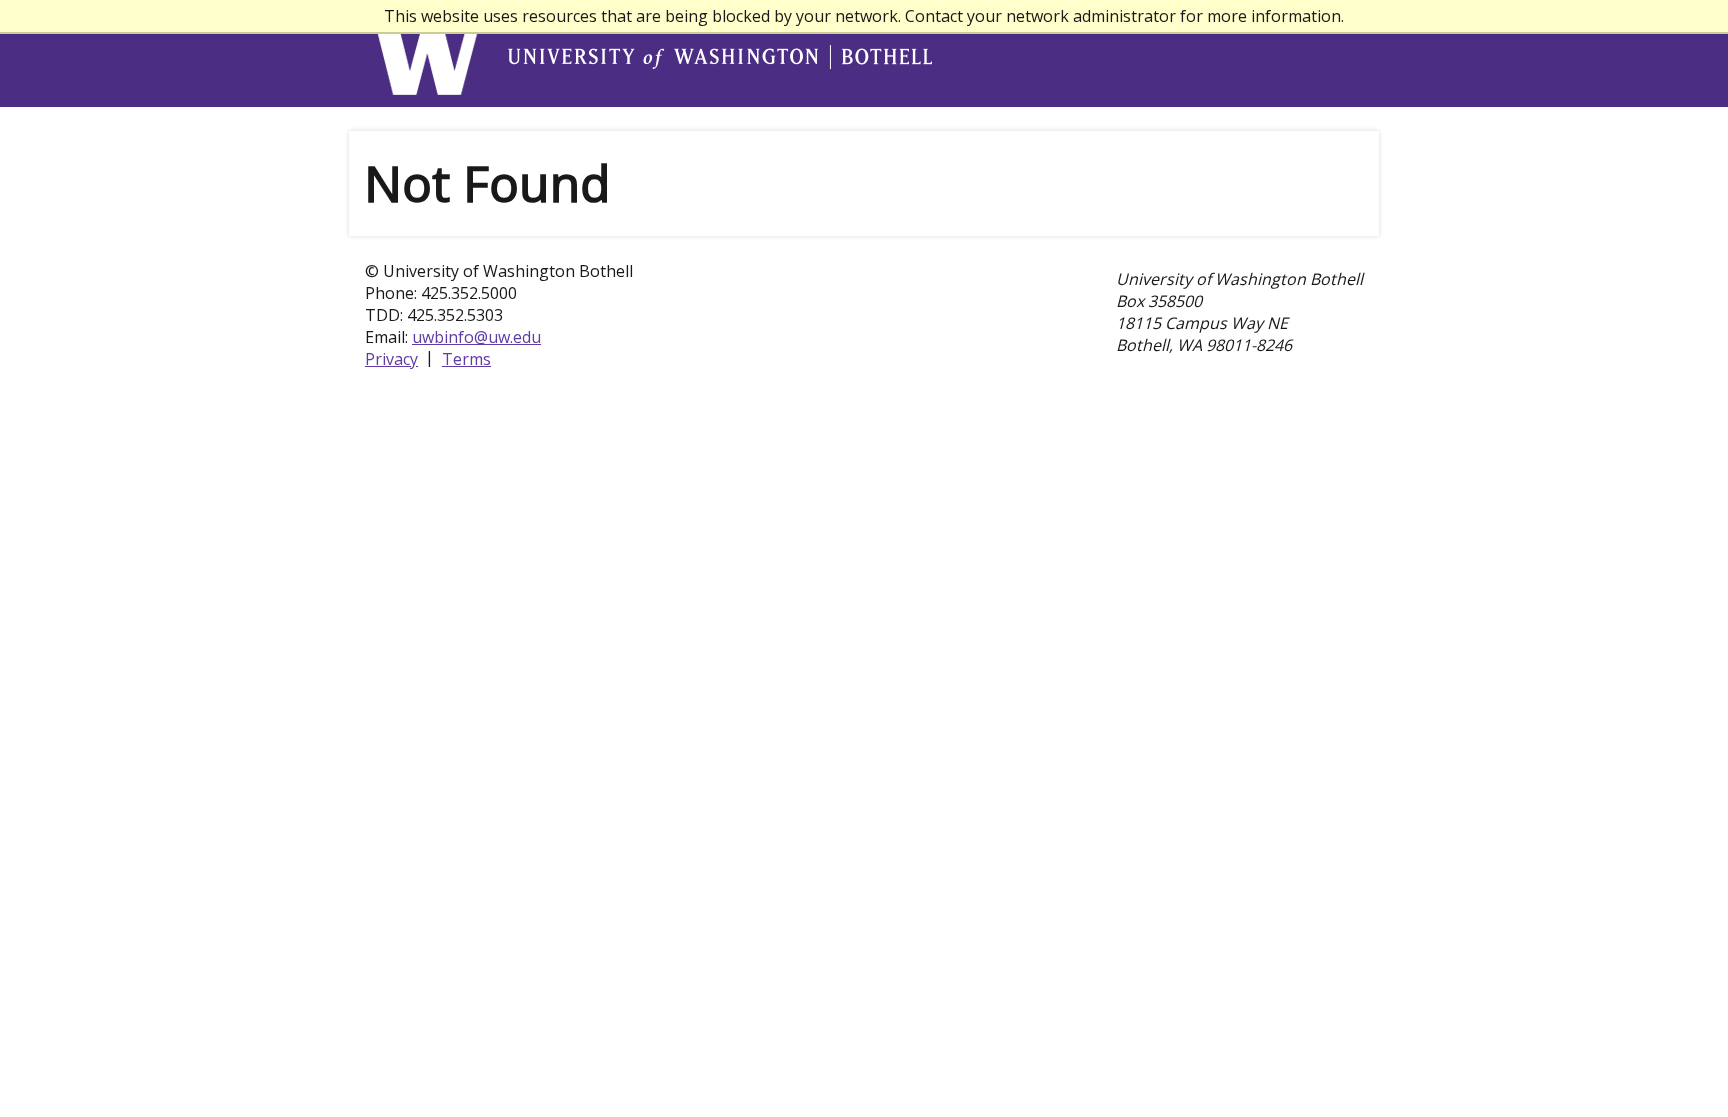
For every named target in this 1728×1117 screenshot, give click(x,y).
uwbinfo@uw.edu (476, 337)
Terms (466, 359)
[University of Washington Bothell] (430, 54)
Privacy (391, 359)
